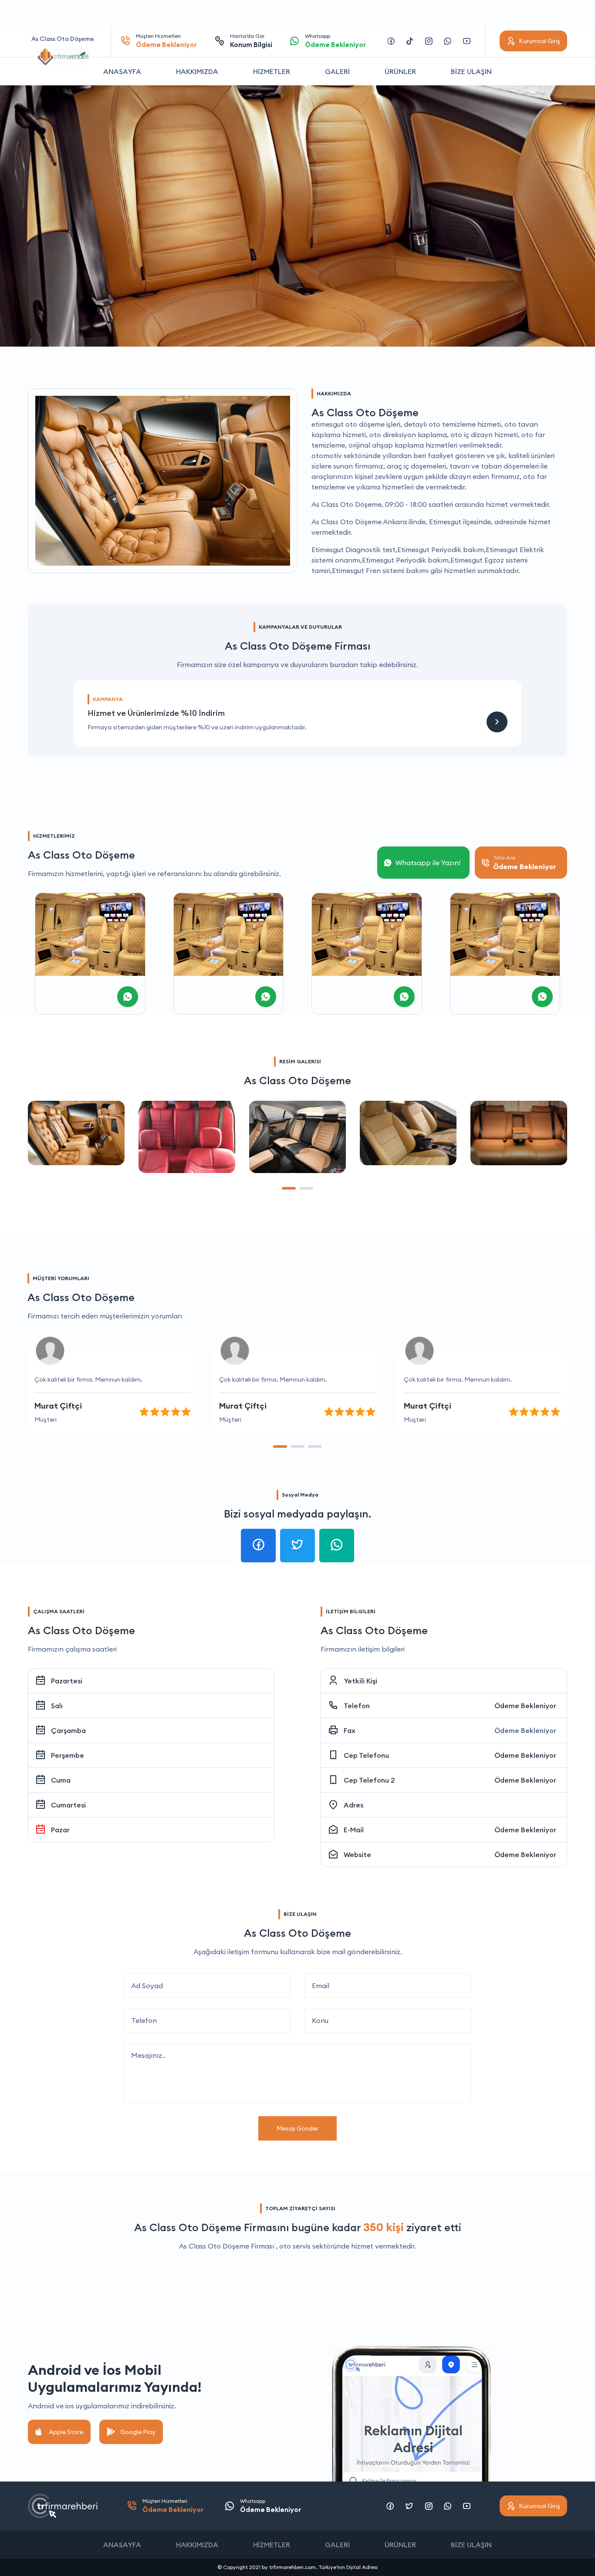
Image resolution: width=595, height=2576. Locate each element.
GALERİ (337, 71)
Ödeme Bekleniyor (525, 1706)
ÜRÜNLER (400, 71)
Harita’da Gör (251, 41)
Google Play (138, 2432)
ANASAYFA (122, 71)
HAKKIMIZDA (197, 71)
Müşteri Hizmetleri (166, 41)
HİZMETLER (272, 71)
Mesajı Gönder (297, 2128)
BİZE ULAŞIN (471, 71)
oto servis (295, 2246)
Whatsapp (335, 41)
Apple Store (66, 2432)
